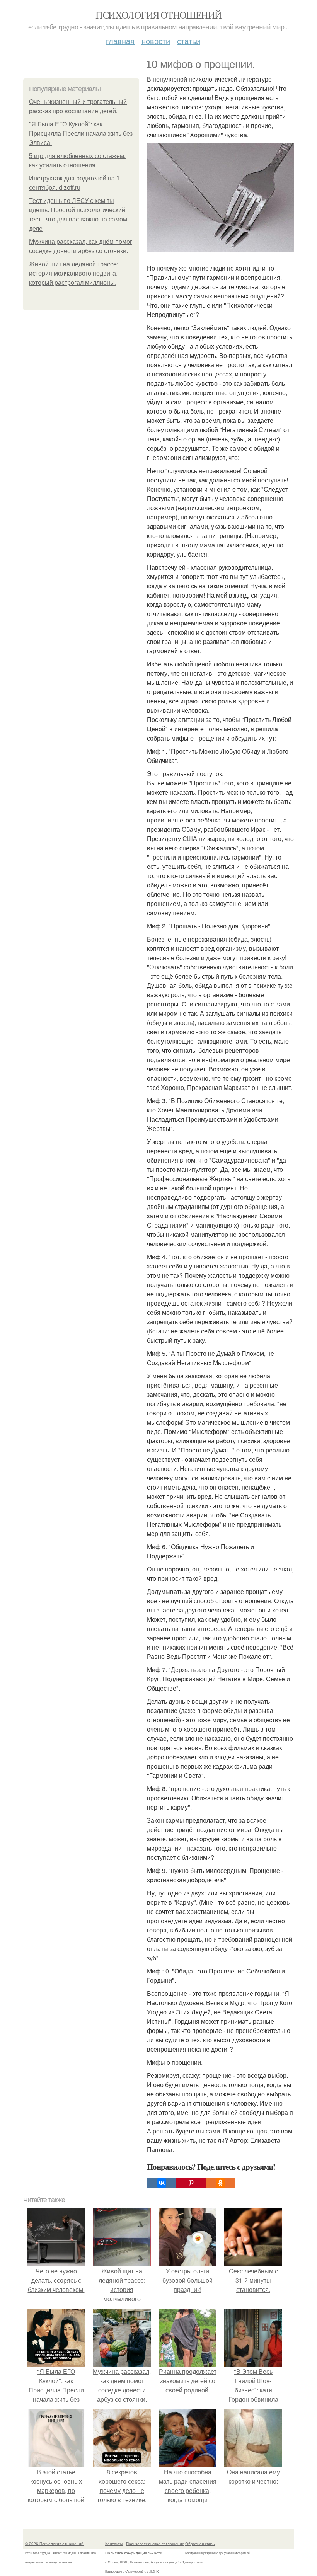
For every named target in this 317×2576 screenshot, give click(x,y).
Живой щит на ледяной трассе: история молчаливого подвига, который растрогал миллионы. (74, 273)
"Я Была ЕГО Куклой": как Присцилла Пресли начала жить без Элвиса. (81, 134)
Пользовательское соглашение (155, 2544)
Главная (120, 41)
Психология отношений (158, 15)
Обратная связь (200, 2544)
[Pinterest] (191, 2183)
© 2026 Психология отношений (54, 2544)
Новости (156, 41)
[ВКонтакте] (162, 2183)
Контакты (114, 2544)
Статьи (189, 41)
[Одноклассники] (220, 2183)
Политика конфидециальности (134, 2553)
